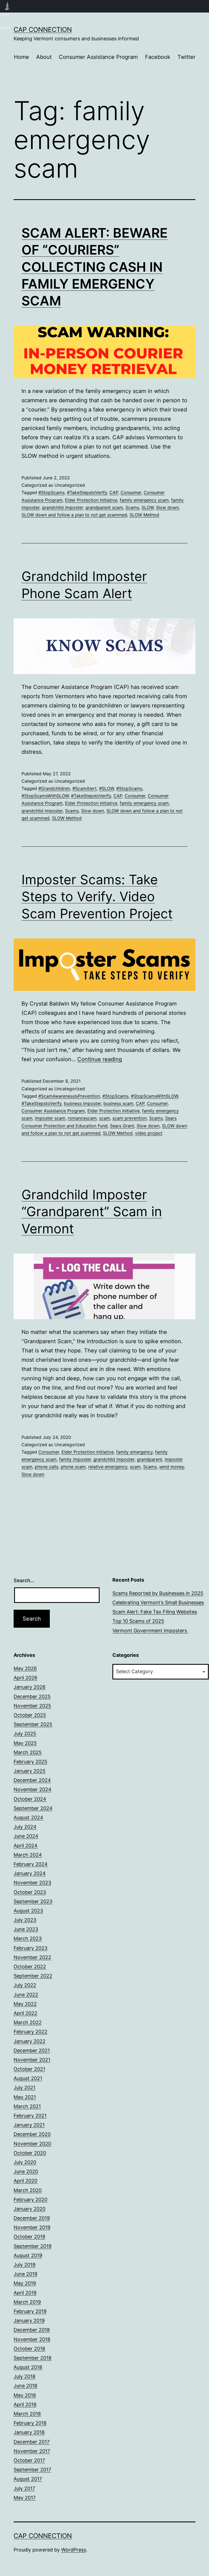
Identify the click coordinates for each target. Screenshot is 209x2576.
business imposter (82, 1103)
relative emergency (108, 1467)
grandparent (150, 1459)
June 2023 (26, 1929)
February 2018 (30, 2423)
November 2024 (33, 1789)
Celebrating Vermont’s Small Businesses (158, 1602)
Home (21, 57)
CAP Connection (43, 30)
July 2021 (24, 2088)
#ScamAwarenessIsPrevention (69, 1096)
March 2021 (27, 2106)
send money (172, 1467)
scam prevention (130, 1118)
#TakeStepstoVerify (87, 492)
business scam (118, 1103)
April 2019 (25, 2293)
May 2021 (25, 2097)
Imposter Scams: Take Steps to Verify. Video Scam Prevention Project (97, 897)
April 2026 (25, 1678)
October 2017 (29, 2460)
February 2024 (31, 1864)
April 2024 (26, 1846)
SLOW (147, 507)
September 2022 (33, 1976)
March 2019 (27, 2302)
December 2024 (32, 1780)
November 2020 (32, 2144)
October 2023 (30, 1892)
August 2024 (28, 1817)
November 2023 (32, 1883)
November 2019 (32, 2227)
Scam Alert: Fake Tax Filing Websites (155, 1612)
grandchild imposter (62, 507)
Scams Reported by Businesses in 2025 (158, 1593)
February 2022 (30, 2032)
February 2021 (30, 2116)
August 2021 (28, 2078)
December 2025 (32, 1696)
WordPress (74, 2550)
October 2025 (30, 1715)
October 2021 (29, 2069)
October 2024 (30, 1799)
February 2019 (30, 2311)
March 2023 (28, 1938)
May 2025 (25, 1743)
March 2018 (27, 2414)
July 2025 (25, 1734)
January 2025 (30, 1771)
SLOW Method (144, 515)
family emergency (134, 1452)
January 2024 (30, 1873)
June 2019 (25, 2274)
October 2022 (30, 1967)
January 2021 (29, 2125)
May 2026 (25, 1668)
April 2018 (25, 2404)
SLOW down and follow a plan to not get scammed (74, 515)
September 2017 (32, 2470)
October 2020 (30, 2153)
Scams (132, 507)
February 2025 (30, 1762)
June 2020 (26, 2171)
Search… (24, 1580)
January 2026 (30, 1687)
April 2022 (25, 2013)
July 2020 (25, 2162)
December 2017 (32, 2442)
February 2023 (30, 1948)
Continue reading (100, 1059)
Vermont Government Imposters (150, 1631)
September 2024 (33, 1808)
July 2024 (25, 1827)
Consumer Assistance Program (98, 57)
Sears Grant (122, 1126)
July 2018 (24, 2376)
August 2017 (28, 2479)
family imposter (75, 1459)
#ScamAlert (84, 788)
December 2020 (32, 2134)
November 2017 (32, 2451)
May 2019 (25, 2283)
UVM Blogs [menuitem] (7, 6)
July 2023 (25, 1920)
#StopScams (51, 492)
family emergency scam (144, 500)
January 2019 (29, 2321)
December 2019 (32, 2218)
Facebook (158, 57)
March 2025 (28, 1752)
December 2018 (32, 2330)
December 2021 (32, 2050)
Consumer (131, 492)
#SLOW (106, 788)
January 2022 (30, 2041)
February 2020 (30, 2200)
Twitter (186, 57)
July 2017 (24, 2488)
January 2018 (29, 2432)
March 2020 (28, 2190)
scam (104, 1118)
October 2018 (29, 2349)
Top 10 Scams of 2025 (138, 1621)
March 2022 (28, 2022)
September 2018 (33, 2358)
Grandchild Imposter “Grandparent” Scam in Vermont (92, 1212)
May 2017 (25, 2498)
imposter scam (50, 1118)
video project (149, 1133)
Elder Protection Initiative (91, 500)
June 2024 (26, 1836)
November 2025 (32, 1706)
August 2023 (28, 1911)
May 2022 (25, 2004)
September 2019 (33, 2246)
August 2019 (28, 2255)
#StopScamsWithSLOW (45, 796)
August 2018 (28, 2367)
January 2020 (30, 2209)
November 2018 (32, 2339)
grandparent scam (104, 507)
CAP (114, 492)
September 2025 (33, 1724)
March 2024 (28, 1855)
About (44, 57)
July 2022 (25, 1985)
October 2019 (29, 2237)
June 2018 (25, 2386)
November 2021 (32, 2060)
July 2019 (24, 2265)
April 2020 (25, 2181)
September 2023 (33, 1901)
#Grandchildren (54, 788)
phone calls (47, 1467)
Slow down (167, 507)
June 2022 (26, 1995)
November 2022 (32, 1957)
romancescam (82, 1118)
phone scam (73, 1467)
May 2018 (25, 2395)
